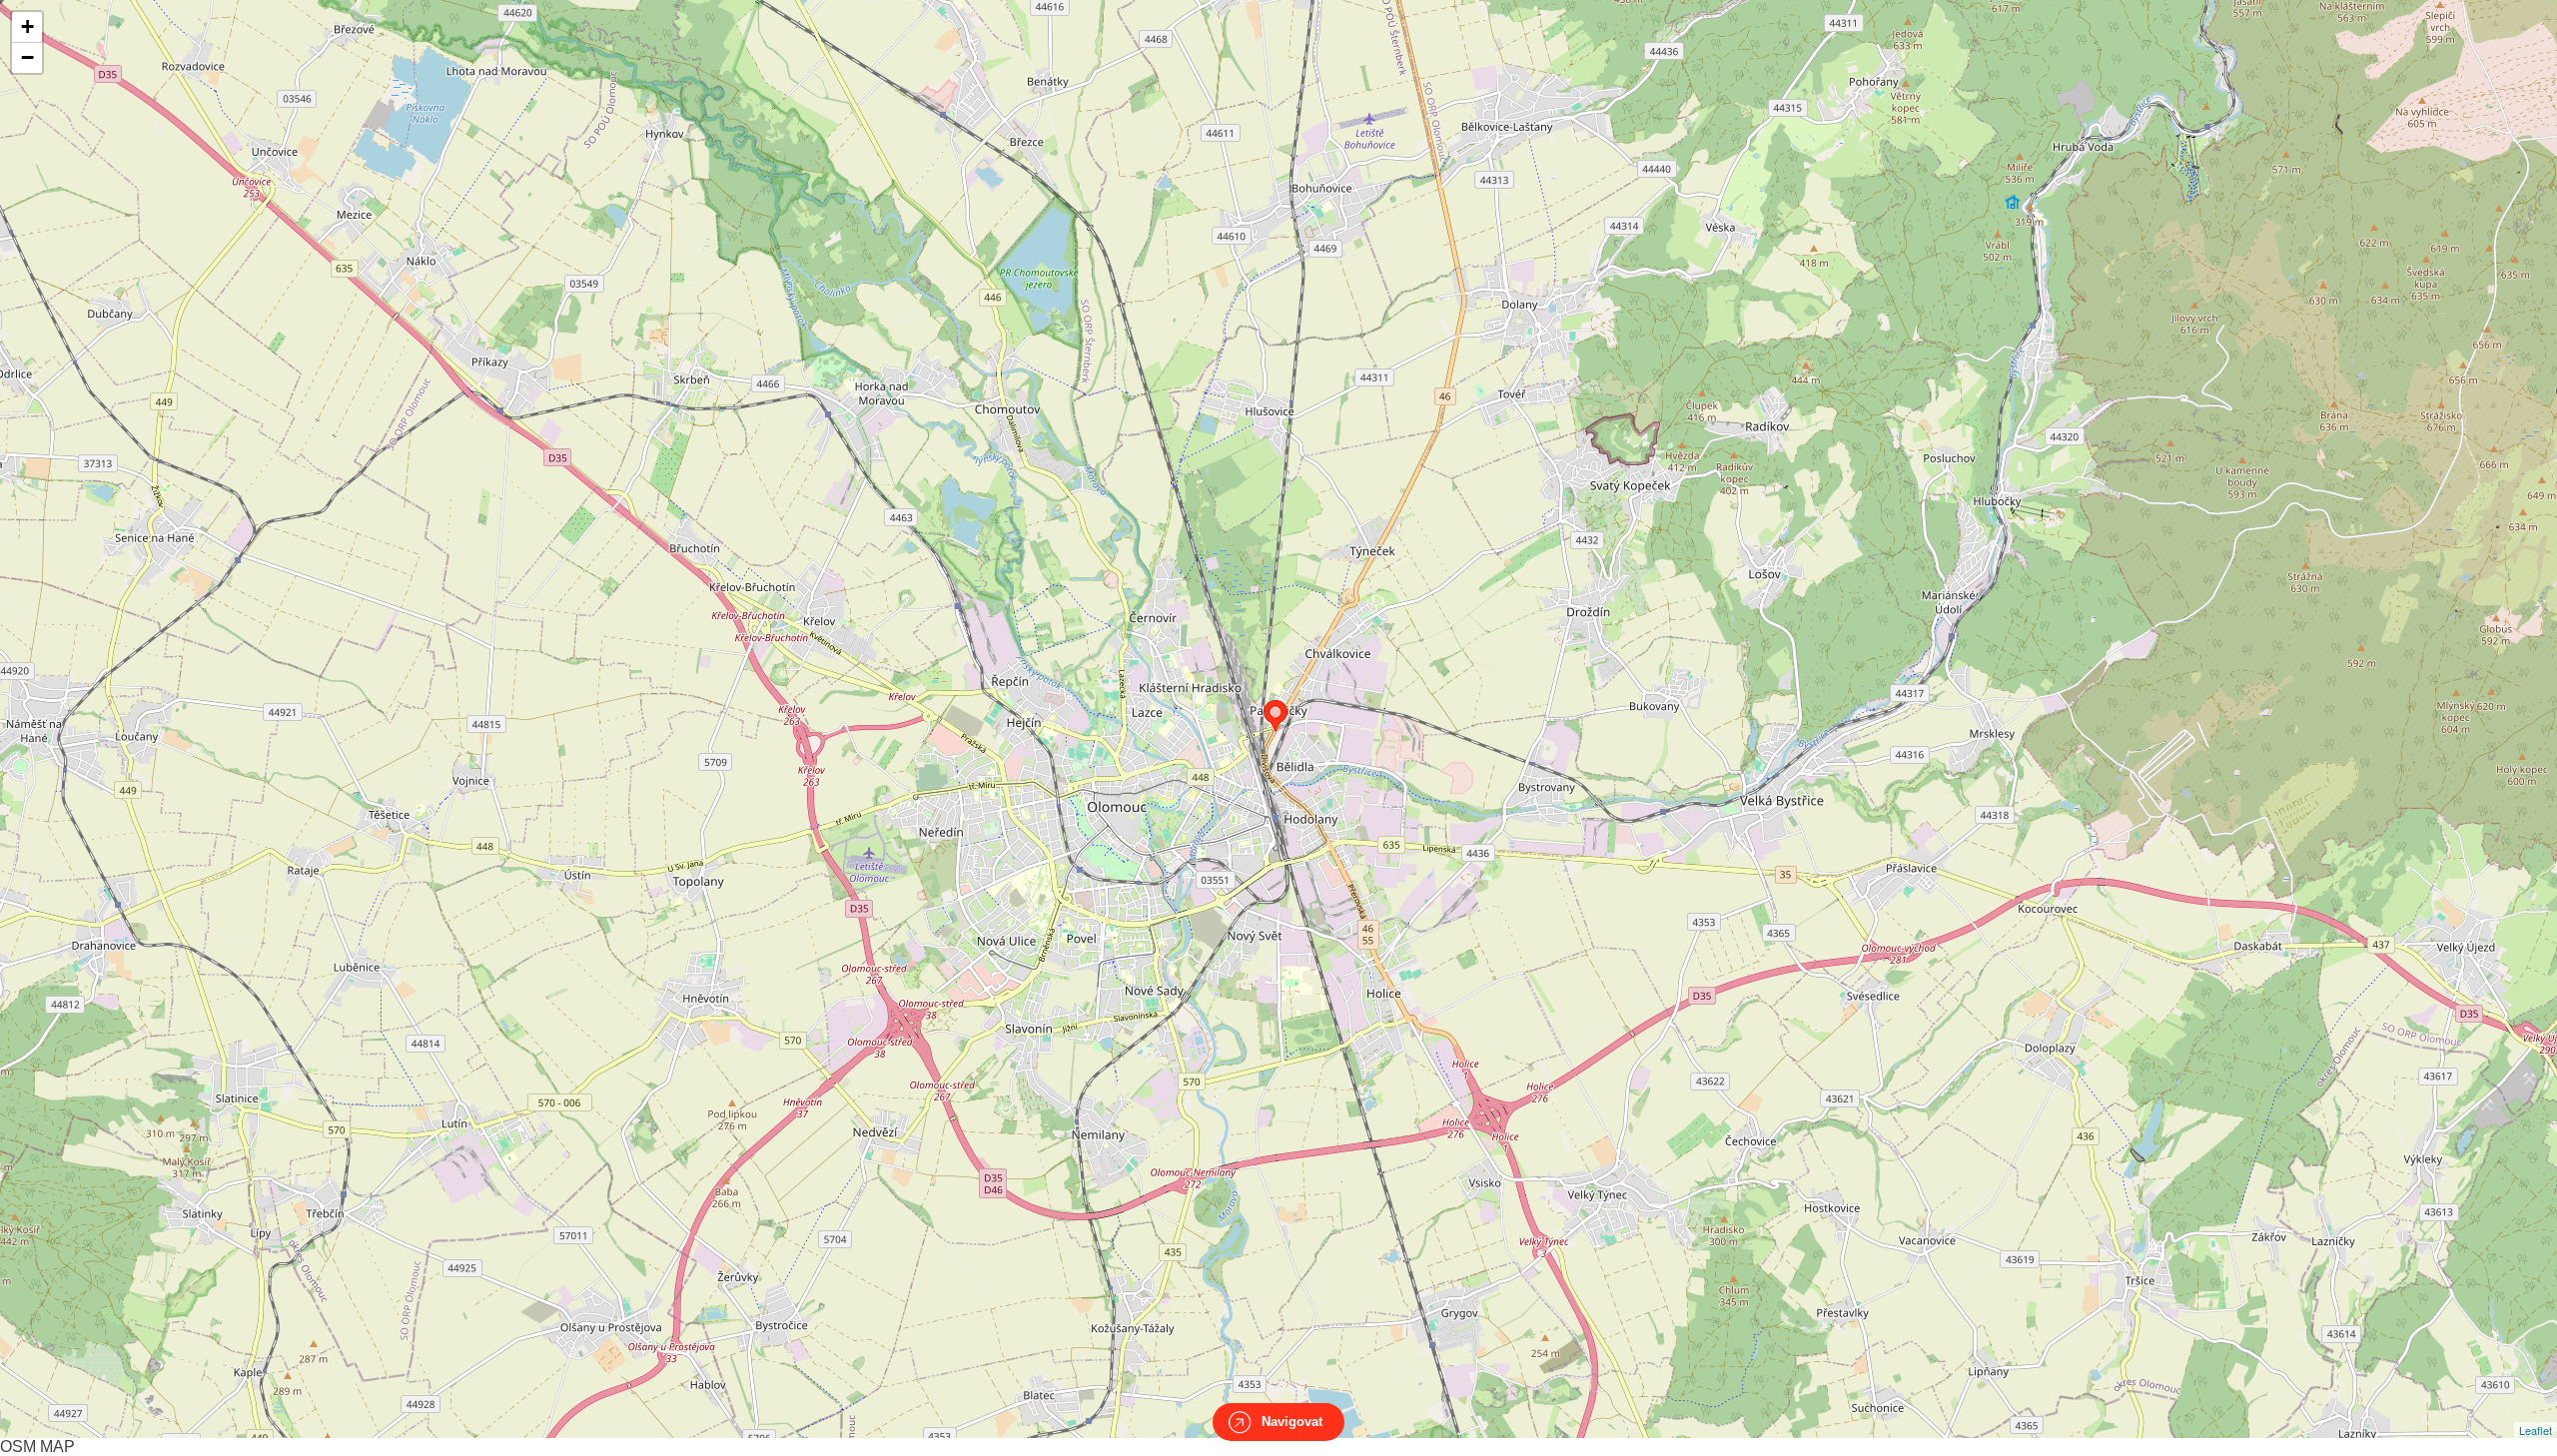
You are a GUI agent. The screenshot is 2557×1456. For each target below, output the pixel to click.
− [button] (27, 57)
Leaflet (2536, 1430)
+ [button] (27, 26)
